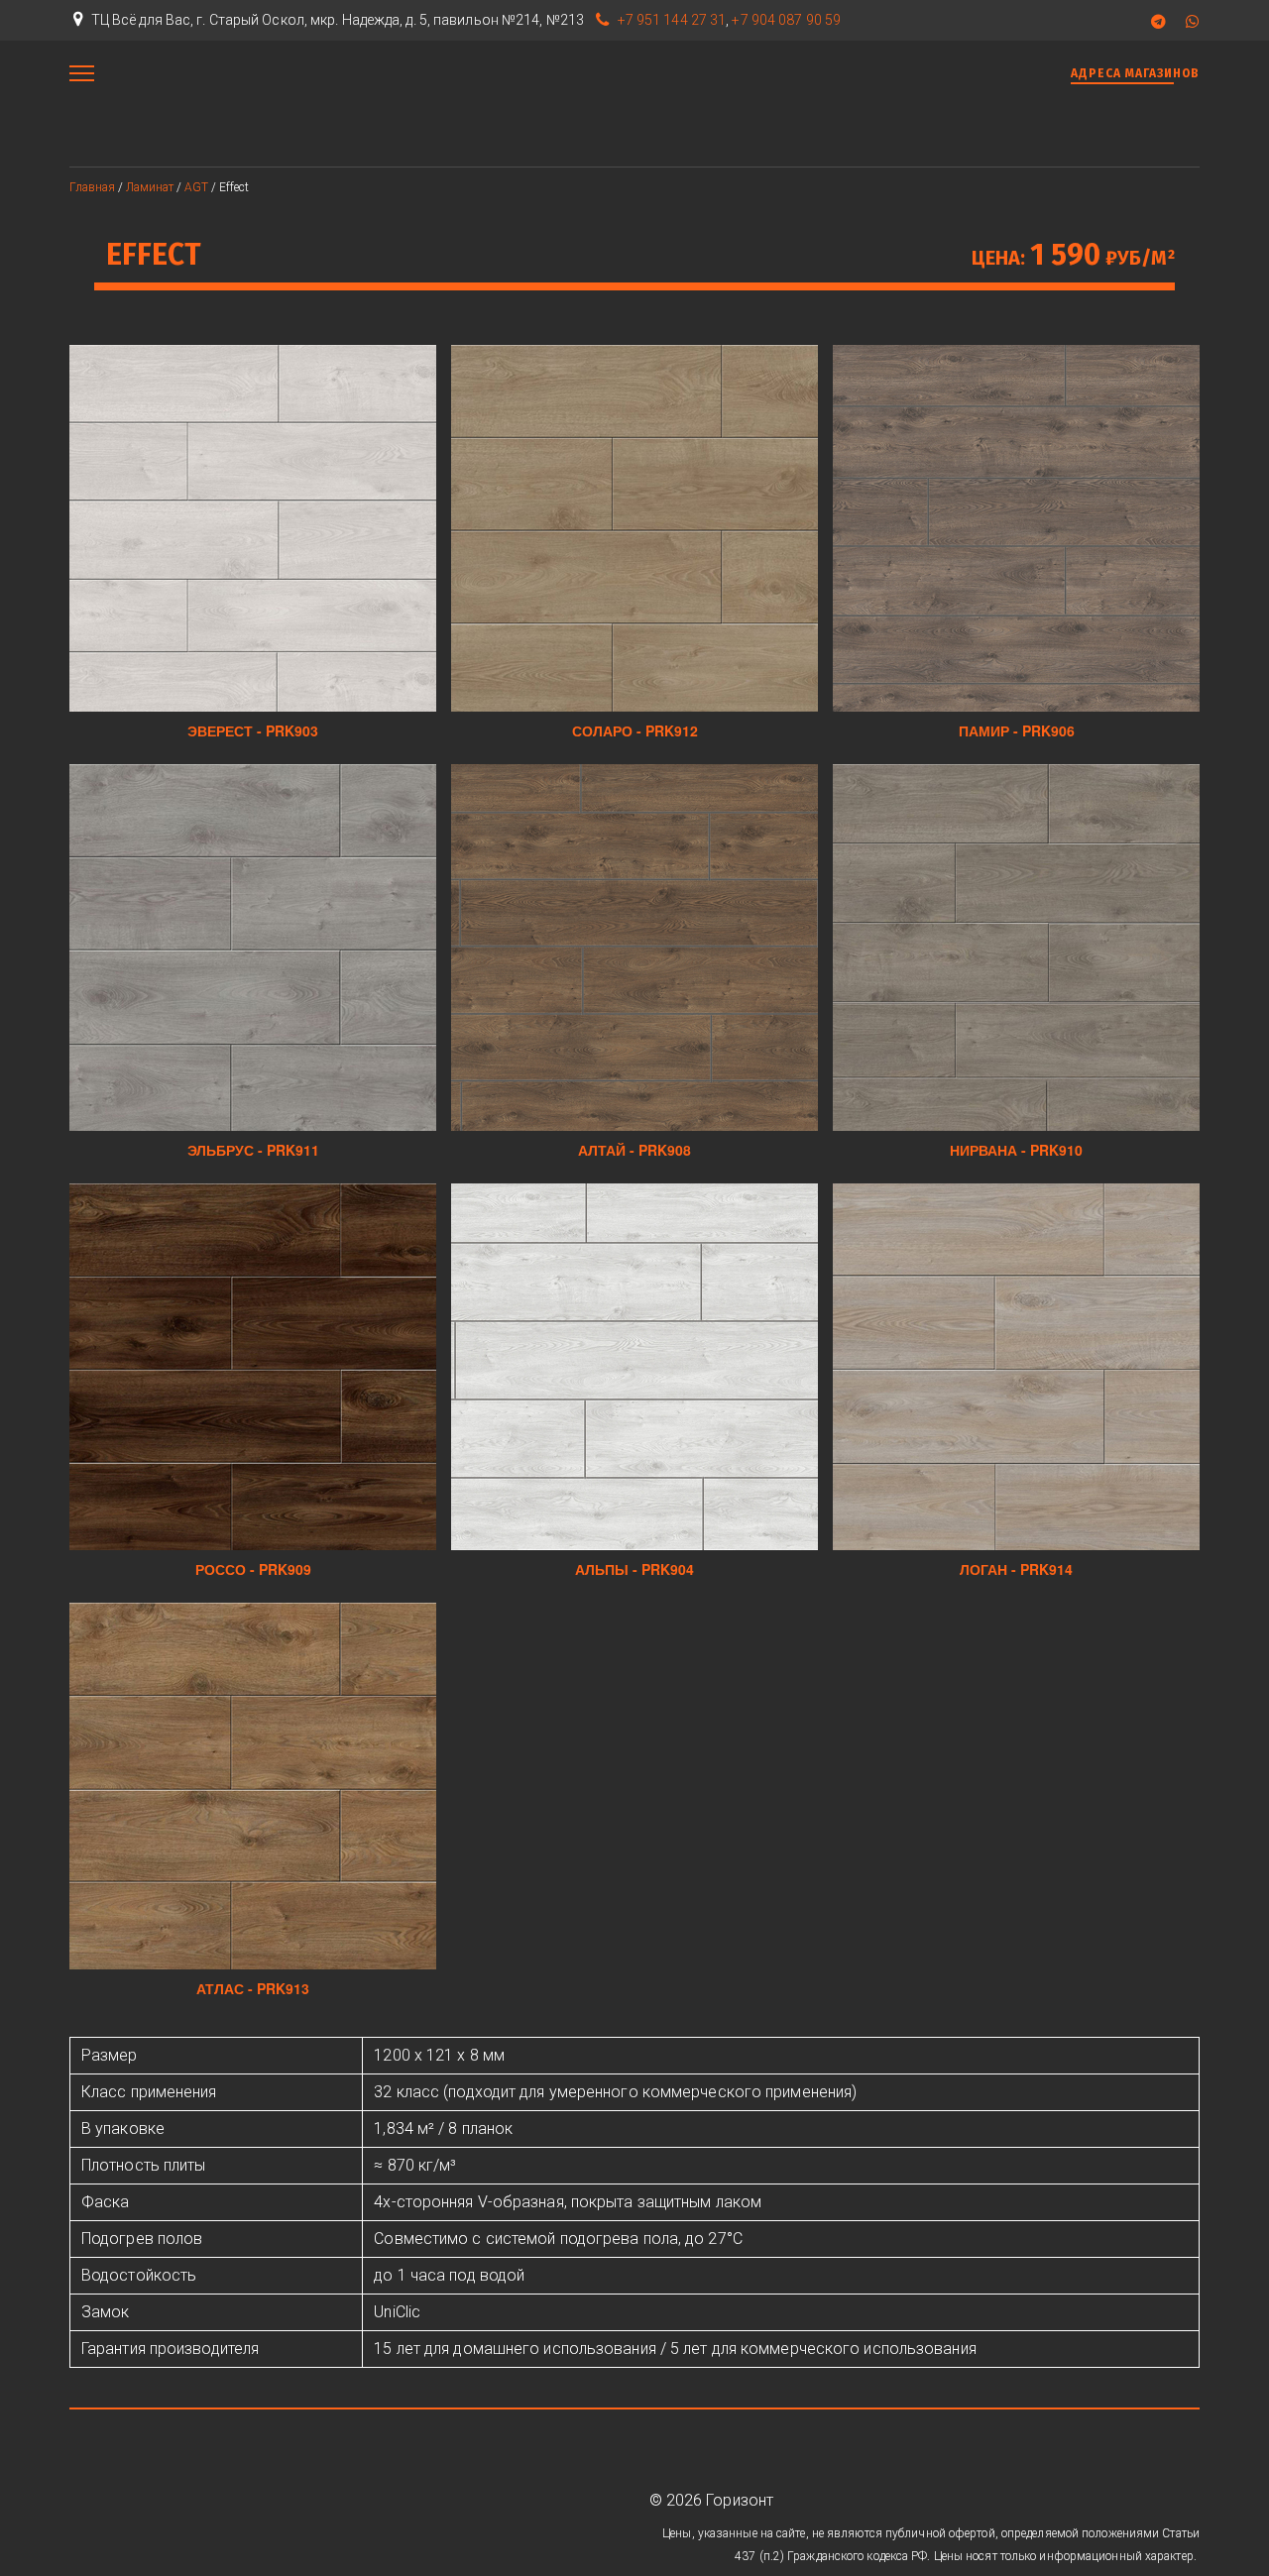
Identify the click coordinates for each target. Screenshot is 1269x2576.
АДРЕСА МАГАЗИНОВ (1135, 73)
